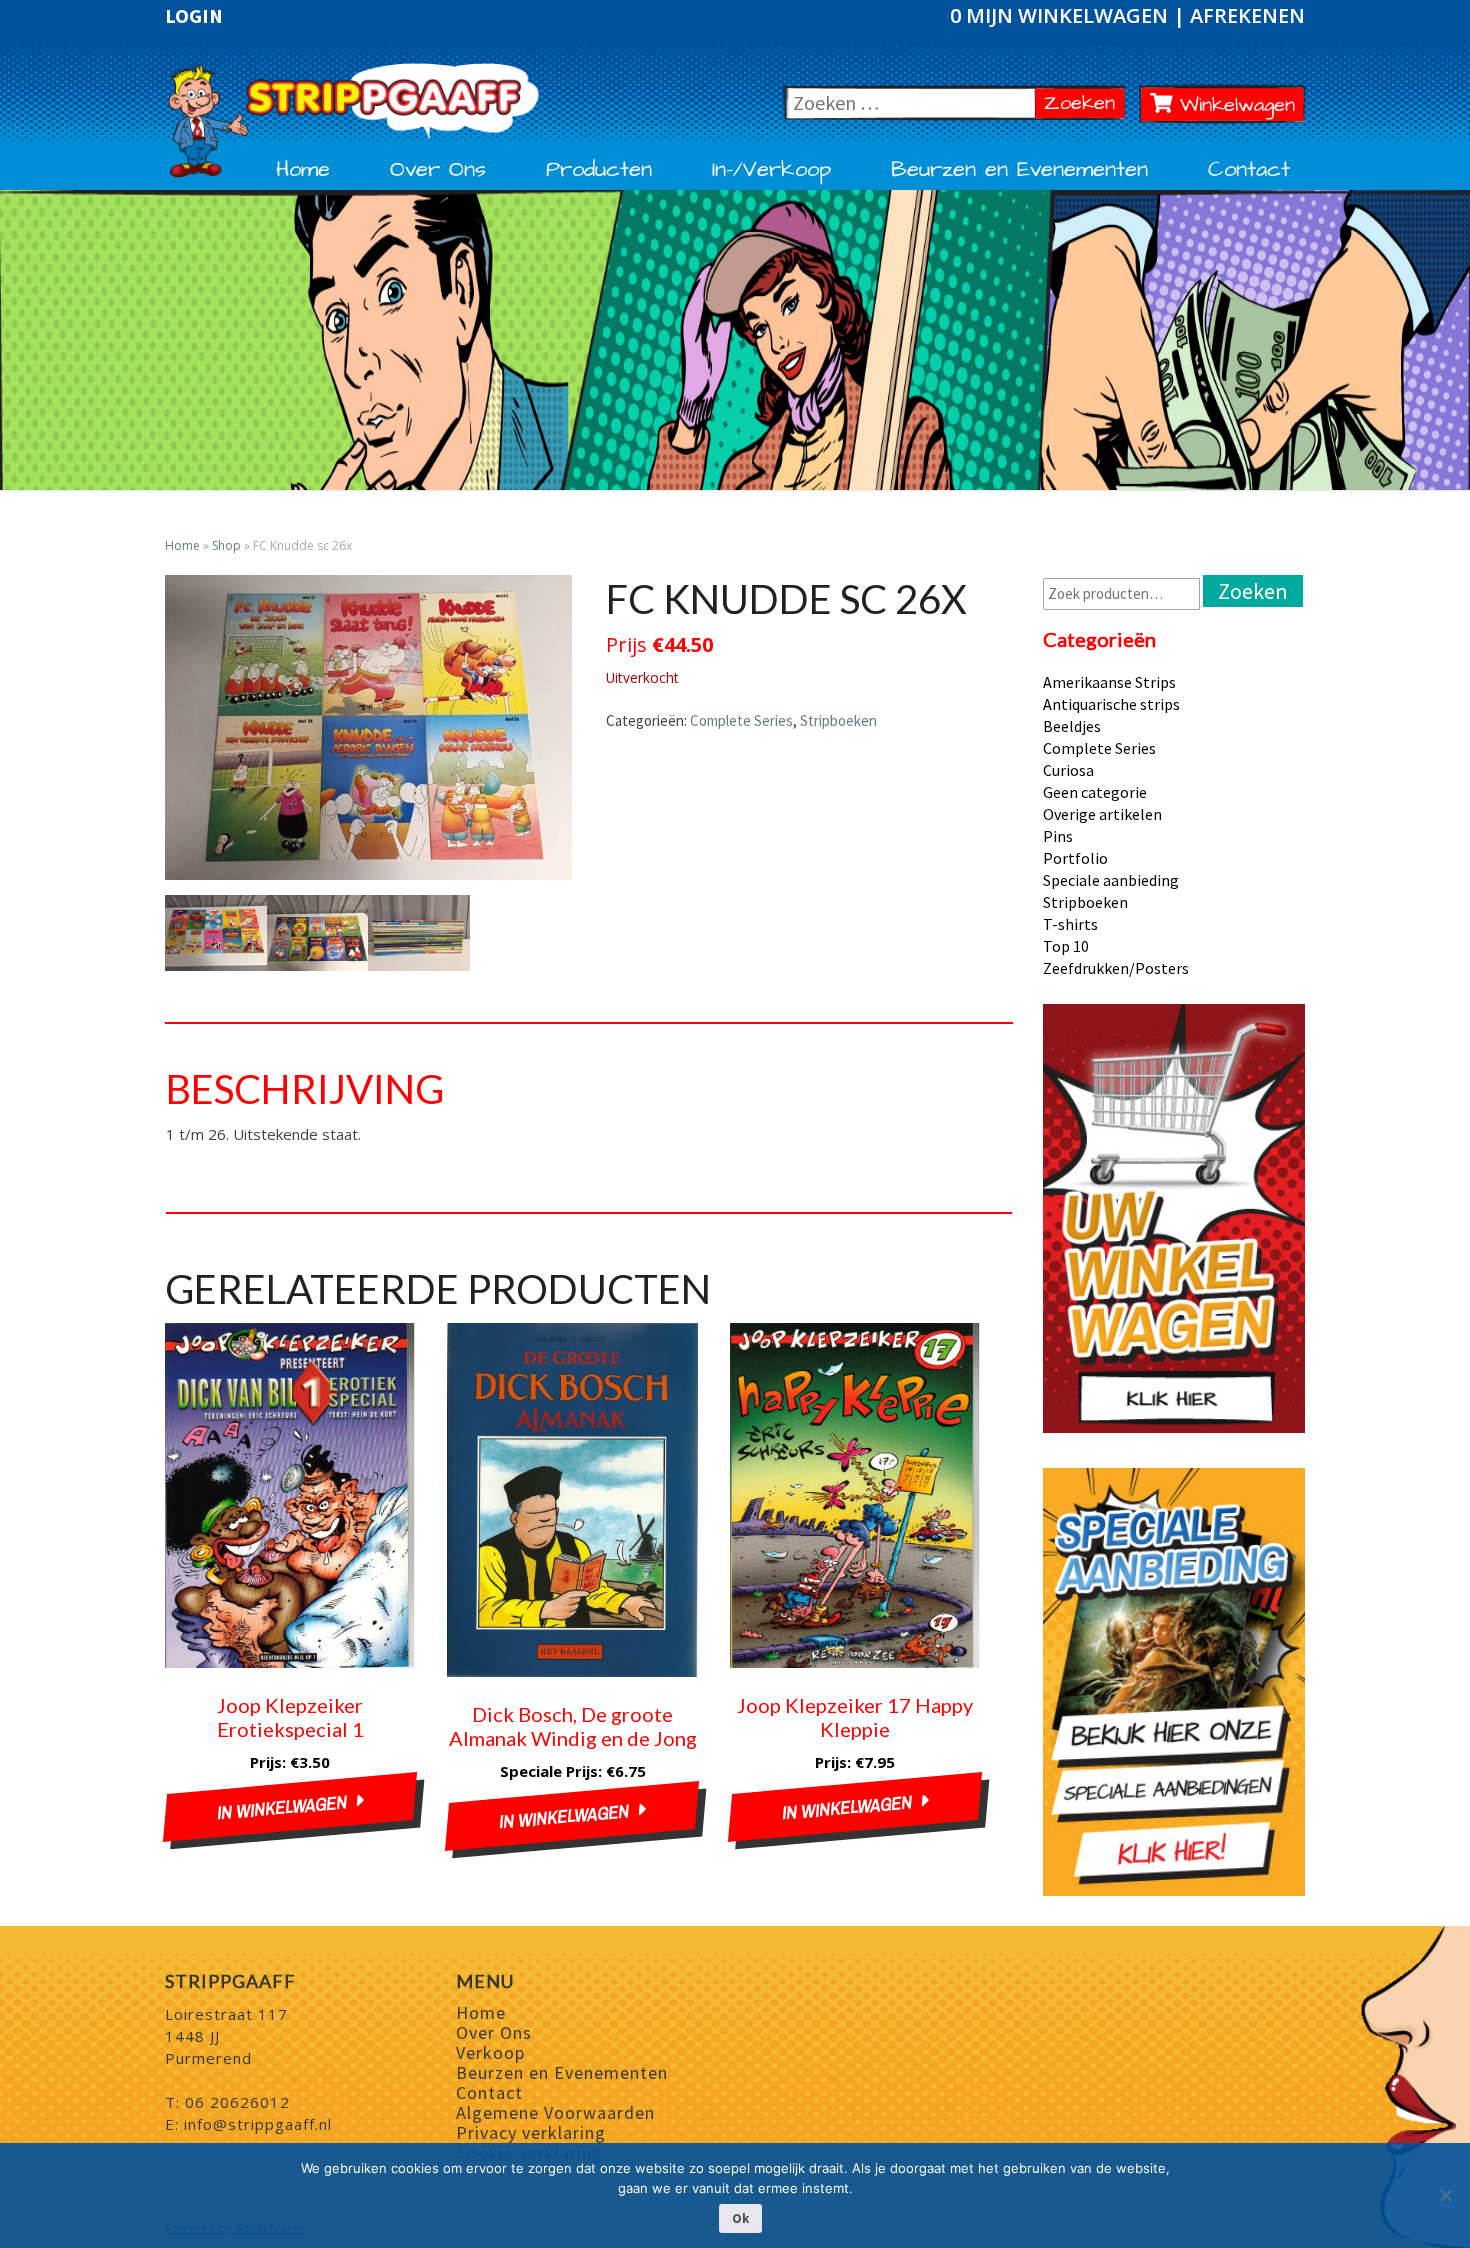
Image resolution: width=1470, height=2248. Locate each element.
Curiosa (1068, 770)
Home (303, 170)
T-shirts (1070, 924)
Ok (740, 2218)
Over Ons (438, 170)
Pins (1058, 836)
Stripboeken (838, 720)
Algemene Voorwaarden (555, 2112)
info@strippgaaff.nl (258, 2124)
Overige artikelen (1102, 814)
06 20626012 (237, 2102)
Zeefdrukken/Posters (1116, 968)
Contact (1249, 170)
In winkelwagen (282, 1807)
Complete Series (741, 720)
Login (194, 16)
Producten (599, 170)
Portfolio (1075, 858)
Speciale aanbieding (1111, 880)
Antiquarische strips (1111, 704)
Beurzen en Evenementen (1019, 170)
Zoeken (1084, 102)
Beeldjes (1072, 726)
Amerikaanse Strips (1109, 682)
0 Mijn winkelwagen (1061, 15)
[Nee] (1445, 2195)
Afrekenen (1247, 15)
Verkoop (490, 2052)
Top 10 (1066, 946)
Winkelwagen (1233, 105)
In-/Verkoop (771, 170)
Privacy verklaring (531, 2132)
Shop (226, 545)
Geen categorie (1095, 792)
